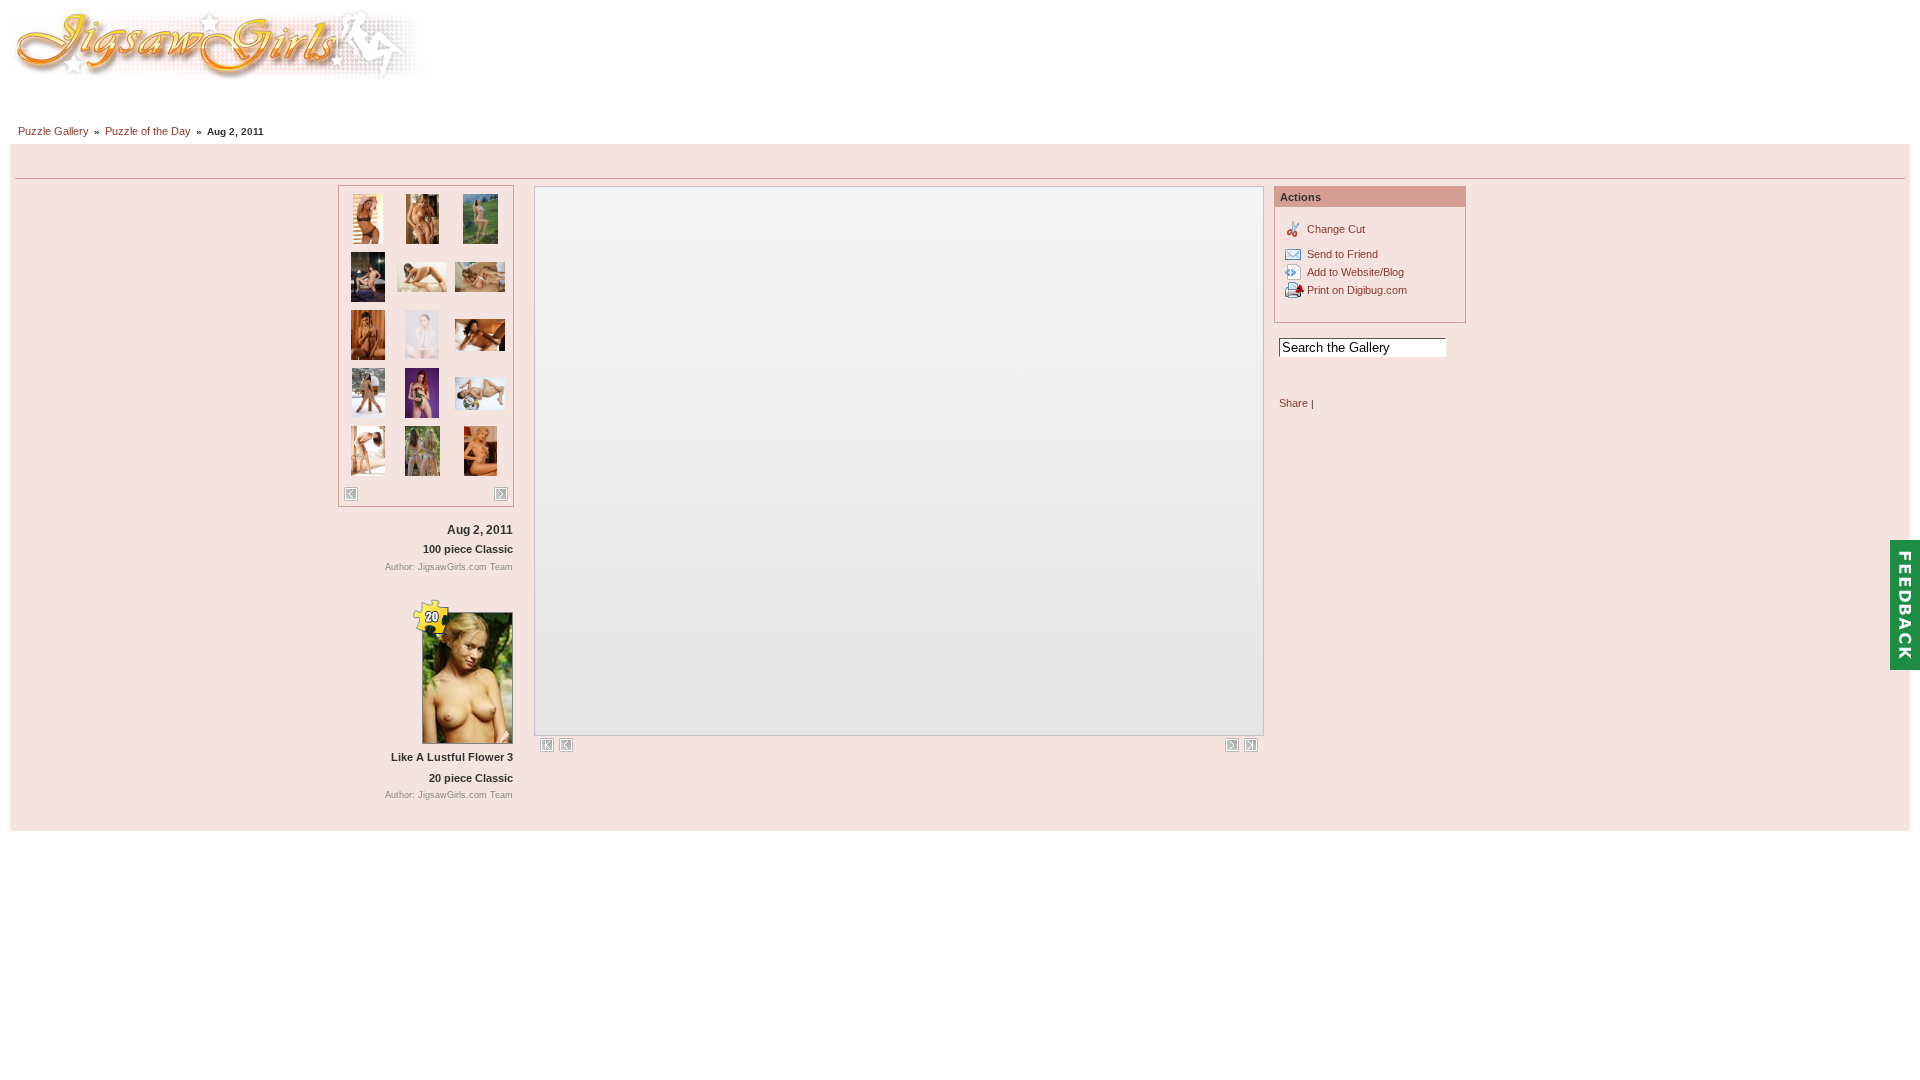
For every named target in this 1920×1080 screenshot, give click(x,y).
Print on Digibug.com (1357, 290)
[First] (547, 745)
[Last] (1251, 745)
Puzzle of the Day (148, 131)
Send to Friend (1342, 254)
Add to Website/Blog (1355, 272)
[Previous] (351, 494)
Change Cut (1336, 229)
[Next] (501, 494)
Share (1293, 403)
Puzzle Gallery (53, 131)
